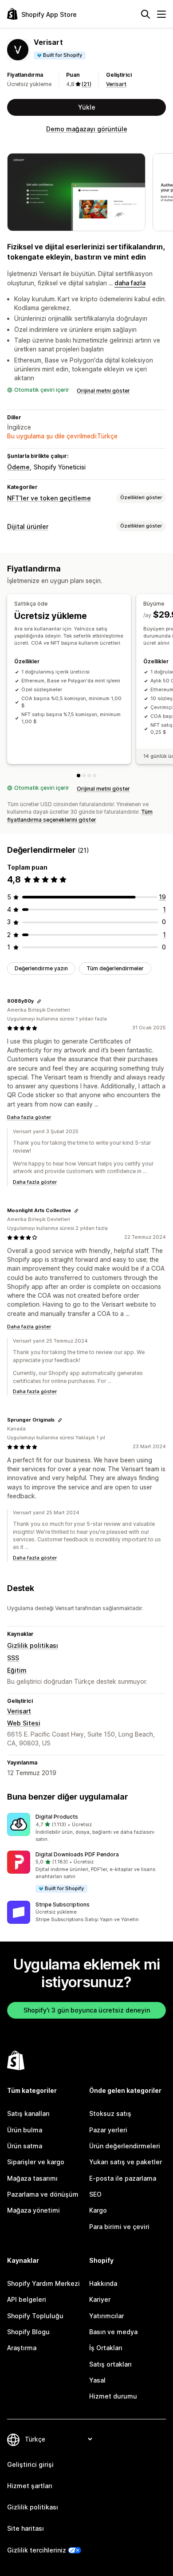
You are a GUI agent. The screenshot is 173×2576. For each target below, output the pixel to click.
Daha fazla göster (29, 1117)
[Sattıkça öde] (79, 776)
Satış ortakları (110, 2364)
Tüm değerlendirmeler (115, 968)
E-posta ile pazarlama (123, 2178)
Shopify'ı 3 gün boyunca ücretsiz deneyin (87, 2010)
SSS (13, 1658)
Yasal (97, 2380)
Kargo (98, 2210)
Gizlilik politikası (33, 1645)
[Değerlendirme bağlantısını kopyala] (39, 1001)
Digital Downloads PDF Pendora (77, 1854)
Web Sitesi (24, 1723)
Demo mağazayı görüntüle (87, 129)
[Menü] (161, 14)
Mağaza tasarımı (32, 2178)
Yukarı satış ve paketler (126, 2162)
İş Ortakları (106, 2348)
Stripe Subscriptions (63, 1904)
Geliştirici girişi (30, 2464)
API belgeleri (27, 2299)
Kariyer (100, 2299)
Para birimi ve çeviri (119, 2227)
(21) (86, 84)
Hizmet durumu (113, 2396)
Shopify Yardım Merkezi (43, 2283)
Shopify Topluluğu (35, 2316)
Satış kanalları (28, 2113)
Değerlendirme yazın (41, 968)
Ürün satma (25, 2146)
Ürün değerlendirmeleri (125, 2146)
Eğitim (17, 1670)
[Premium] (89, 776)
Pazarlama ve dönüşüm (43, 2194)
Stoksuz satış (110, 2113)
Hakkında (103, 2283)
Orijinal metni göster (103, 391)
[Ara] (145, 14)
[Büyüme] (84, 776)
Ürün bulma (25, 2130)
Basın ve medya (113, 2332)
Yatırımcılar (106, 2316)
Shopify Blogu (28, 2332)
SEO (95, 2194)
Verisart (116, 84)
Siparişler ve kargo (36, 2162)
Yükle (87, 107)
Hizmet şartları (30, 2486)
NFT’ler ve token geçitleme (49, 498)
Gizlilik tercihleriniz (37, 2550)
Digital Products (57, 1817)
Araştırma (22, 2348)
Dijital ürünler (28, 526)
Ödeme (18, 467)
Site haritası (26, 2528)
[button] (86, 1828)
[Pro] (94, 776)
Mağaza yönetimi (33, 2210)
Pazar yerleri (108, 2130)
